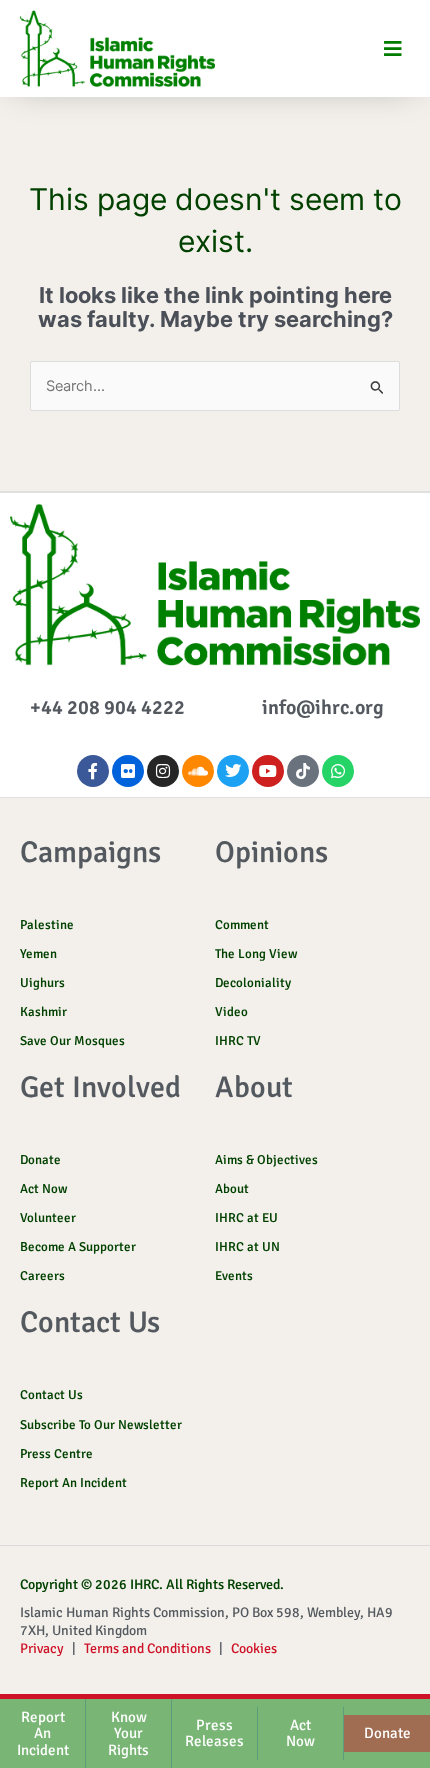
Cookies (254, 1648)
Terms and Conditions (147, 1648)
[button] (392, 48)
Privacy (42, 1648)
